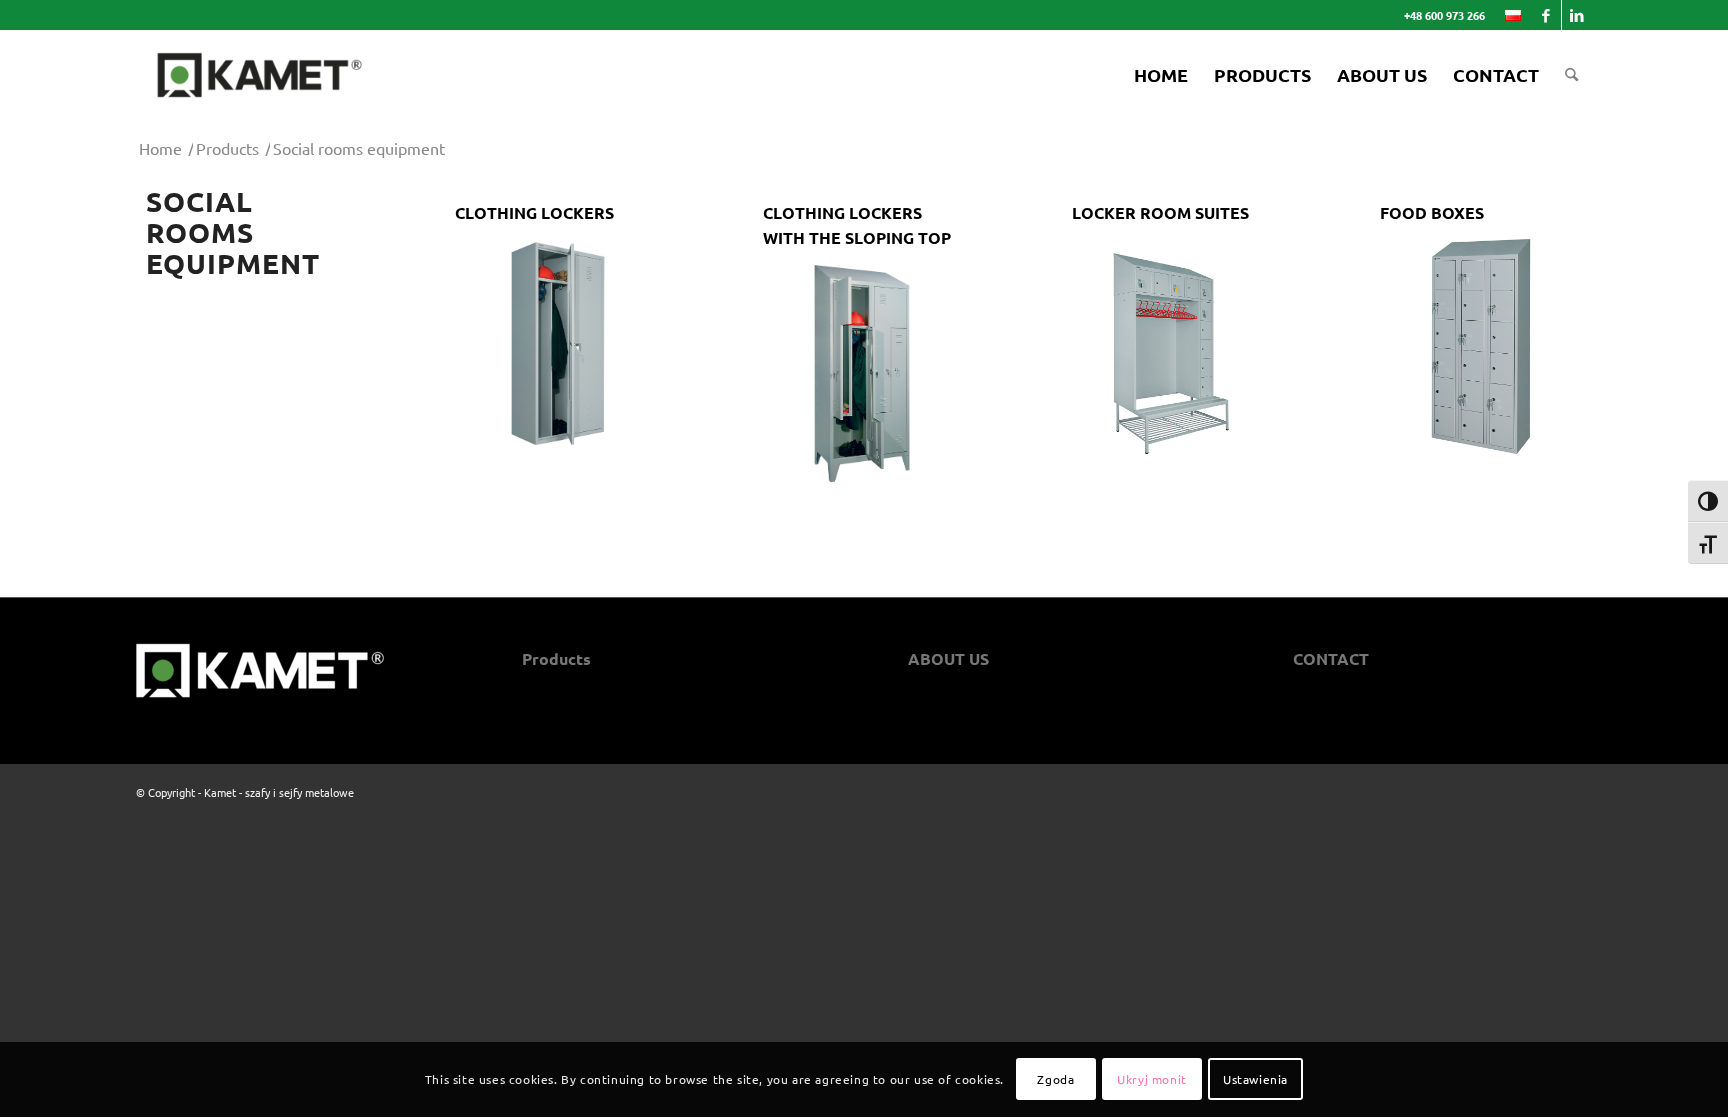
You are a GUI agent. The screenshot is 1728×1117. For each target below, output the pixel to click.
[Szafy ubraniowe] (863, 375)
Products (556, 658)
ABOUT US (948, 658)
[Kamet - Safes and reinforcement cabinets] (259, 75)
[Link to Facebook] (1546, 15)
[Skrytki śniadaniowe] (1172, 349)
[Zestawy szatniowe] (1480, 346)
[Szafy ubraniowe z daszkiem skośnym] (555, 342)
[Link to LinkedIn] (1577, 15)
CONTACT (1331, 658)
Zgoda (1055, 1079)
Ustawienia (1255, 1079)
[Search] (1571, 75)
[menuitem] (1508, 15)
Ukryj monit (1152, 1079)
